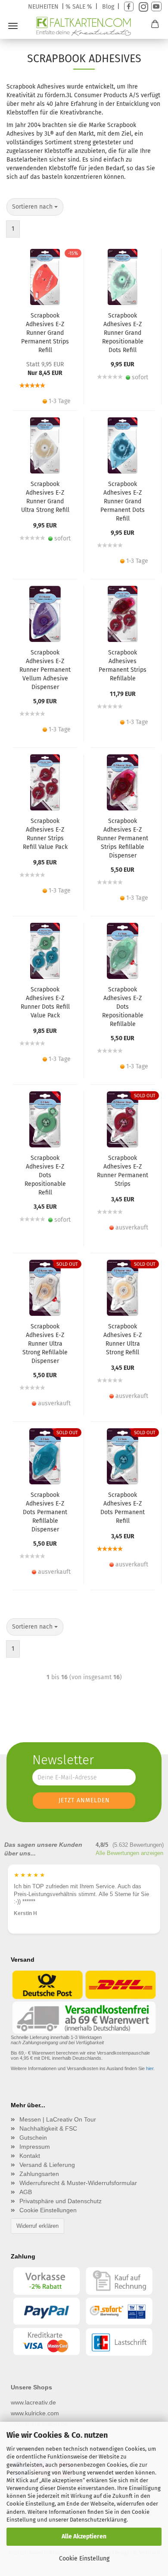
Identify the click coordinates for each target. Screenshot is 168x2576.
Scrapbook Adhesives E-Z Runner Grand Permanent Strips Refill (45, 333)
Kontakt (30, 2156)
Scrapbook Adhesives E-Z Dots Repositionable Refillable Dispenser (123, 1007)
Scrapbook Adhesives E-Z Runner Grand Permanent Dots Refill (123, 501)
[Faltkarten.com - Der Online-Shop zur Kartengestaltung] (84, 26)
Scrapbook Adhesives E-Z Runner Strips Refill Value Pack (45, 834)
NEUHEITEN (43, 7)
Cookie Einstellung (84, 2559)
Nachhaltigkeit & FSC (48, 2128)
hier (150, 2068)
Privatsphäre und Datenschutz (61, 2201)
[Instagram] (142, 7)
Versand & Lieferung (47, 2165)
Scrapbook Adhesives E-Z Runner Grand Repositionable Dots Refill (123, 333)
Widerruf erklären (37, 2226)
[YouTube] (156, 7)
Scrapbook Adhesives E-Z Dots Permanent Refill (123, 1508)
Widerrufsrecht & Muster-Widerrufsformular (78, 2183)
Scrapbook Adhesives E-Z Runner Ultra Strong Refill (123, 1339)
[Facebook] (129, 7)
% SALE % (79, 7)
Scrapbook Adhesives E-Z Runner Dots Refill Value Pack (45, 1002)
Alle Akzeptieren (84, 2536)
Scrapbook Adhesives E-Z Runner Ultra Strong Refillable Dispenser (45, 1344)
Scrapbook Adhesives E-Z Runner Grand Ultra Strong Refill (45, 497)
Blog (108, 7)
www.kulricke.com (35, 2413)
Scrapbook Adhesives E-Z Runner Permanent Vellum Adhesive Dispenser (45, 670)
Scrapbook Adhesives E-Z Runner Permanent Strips (123, 1171)
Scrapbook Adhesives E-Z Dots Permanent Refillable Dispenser (45, 1512)
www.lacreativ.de (33, 2402)
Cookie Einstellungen (48, 2210)
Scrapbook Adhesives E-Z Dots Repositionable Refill (45, 1175)
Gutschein (33, 2138)
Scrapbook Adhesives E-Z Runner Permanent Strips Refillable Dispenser (123, 838)
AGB (26, 2192)
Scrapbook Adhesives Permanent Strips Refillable (123, 665)
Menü (13, 26)
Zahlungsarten (39, 2174)
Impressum (35, 2147)
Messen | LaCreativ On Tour (58, 2119)
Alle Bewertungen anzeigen (129, 1853)
